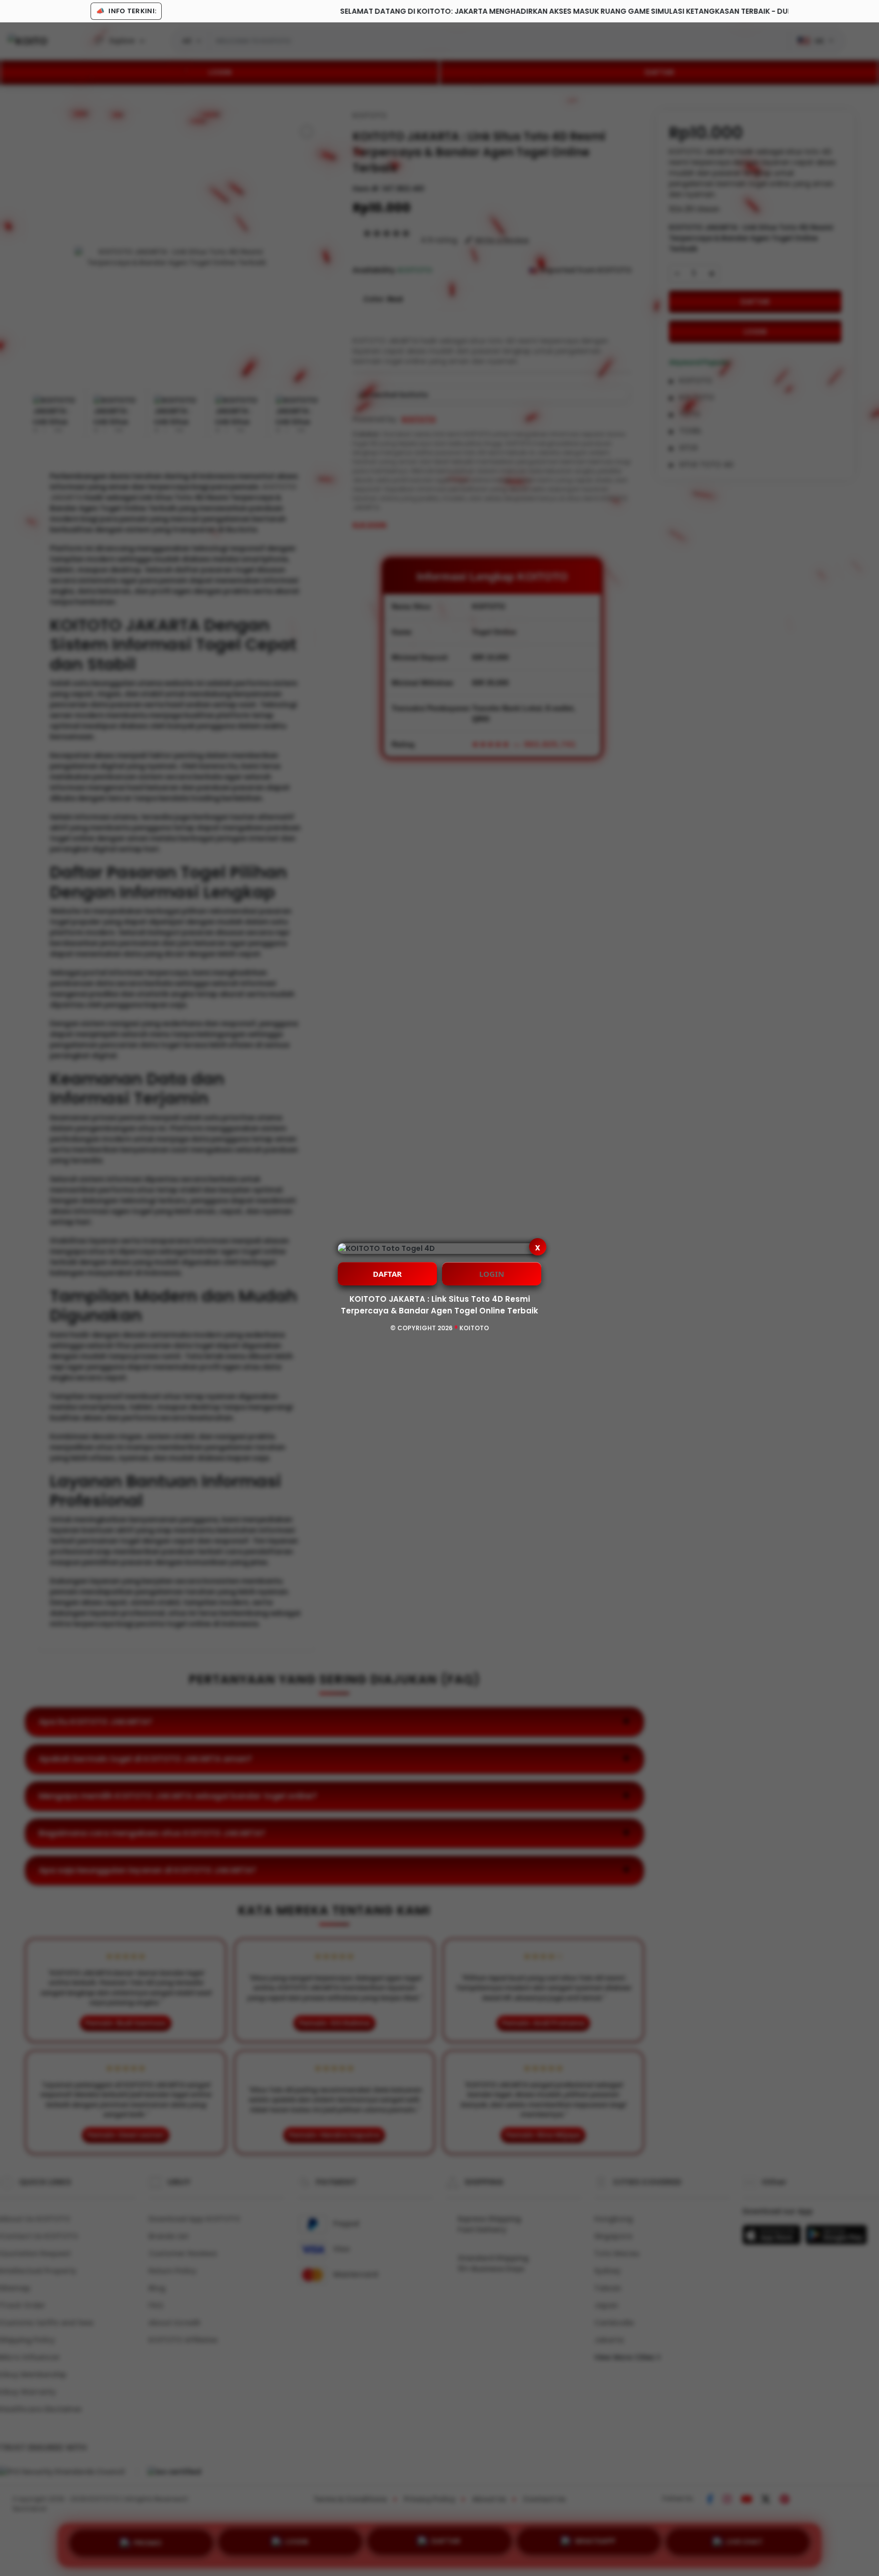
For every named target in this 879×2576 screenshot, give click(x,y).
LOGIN (492, 1274)
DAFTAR (387, 1274)
